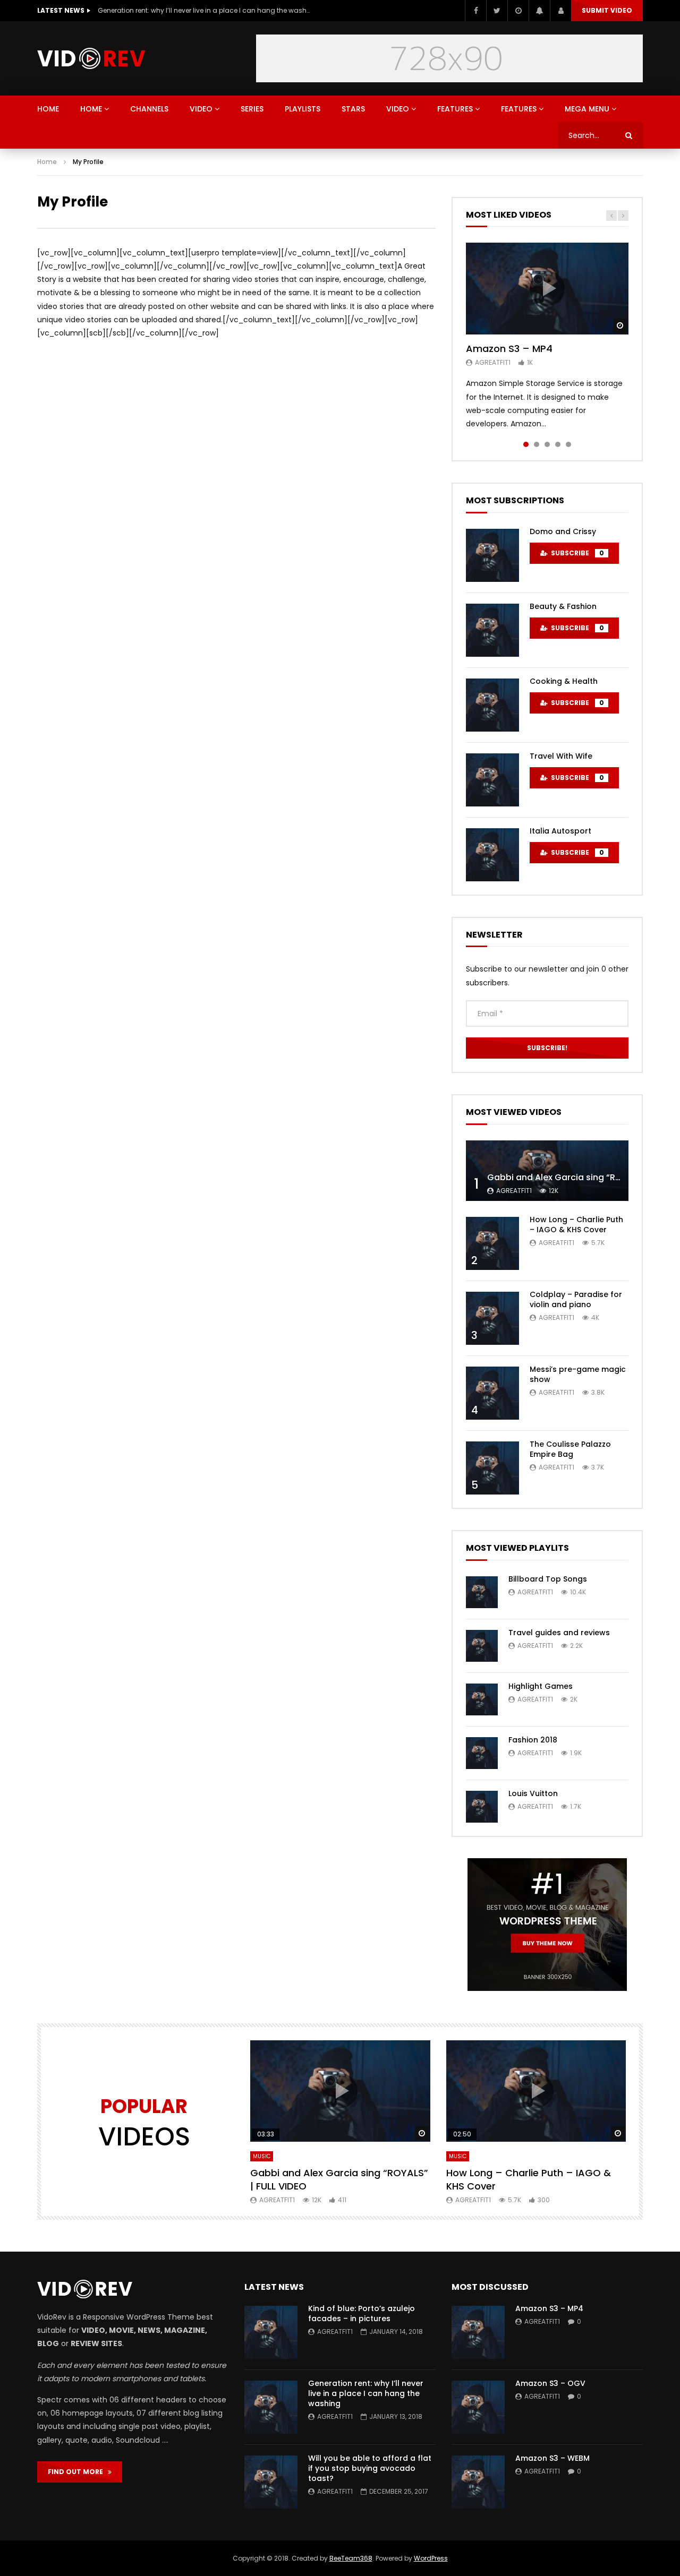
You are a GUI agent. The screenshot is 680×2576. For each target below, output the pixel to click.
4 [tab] (558, 444)
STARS (353, 109)
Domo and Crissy (563, 531)
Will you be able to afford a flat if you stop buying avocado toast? (204, 10)
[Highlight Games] (482, 1699)
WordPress (431, 2558)
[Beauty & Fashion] (492, 630)
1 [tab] (526, 444)
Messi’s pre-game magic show (578, 1374)
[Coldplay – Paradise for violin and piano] (492, 1318)
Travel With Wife (561, 756)
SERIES (252, 109)
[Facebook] (475, 11)
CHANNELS (149, 109)
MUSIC (262, 2156)
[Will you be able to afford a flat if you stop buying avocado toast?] (271, 2482)
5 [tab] (568, 444)
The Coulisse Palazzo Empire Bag (570, 1449)
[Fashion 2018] (482, 1753)
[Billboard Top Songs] (482, 1592)
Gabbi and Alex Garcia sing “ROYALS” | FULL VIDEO (339, 2179)
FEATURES (455, 109)
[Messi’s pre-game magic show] (492, 1393)
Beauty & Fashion (563, 606)
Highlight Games (541, 1686)
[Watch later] (518, 11)
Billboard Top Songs (548, 1579)
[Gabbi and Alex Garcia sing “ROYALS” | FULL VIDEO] (547, 1171)
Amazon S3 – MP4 (509, 349)
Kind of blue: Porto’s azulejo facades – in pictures (362, 2313)
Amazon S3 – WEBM (552, 2458)
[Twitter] (497, 11)
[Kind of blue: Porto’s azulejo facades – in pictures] (271, 2332)
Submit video (607, 10)
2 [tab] (537, 444)
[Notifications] (539, 11)
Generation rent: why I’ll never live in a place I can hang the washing (366, 2393)
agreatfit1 (493, 362)
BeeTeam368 (351, 2558)
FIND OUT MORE (78, 2472)
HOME (48, 109)
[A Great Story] (91, 58)
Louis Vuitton (533, 1793)
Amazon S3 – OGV (550, 2383)
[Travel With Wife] (492, 780)
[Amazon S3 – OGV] (478, 2407)
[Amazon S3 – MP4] (478, 2332)
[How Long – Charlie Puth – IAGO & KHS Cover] (492, 1243)
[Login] (560, 11)
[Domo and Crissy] (492, 555)
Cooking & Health (564, 681)
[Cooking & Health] (492, 705)
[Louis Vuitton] (482, 1807)
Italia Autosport (560, 831)
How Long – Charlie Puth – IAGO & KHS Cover (576, 1225)
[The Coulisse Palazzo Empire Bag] (492, 1468)
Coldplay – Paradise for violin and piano (576, 1299)
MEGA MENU (587, 109)
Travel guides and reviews (559, 1633)
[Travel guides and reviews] (482, 1646)
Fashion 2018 (533, 1740)
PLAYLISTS (303, 109)
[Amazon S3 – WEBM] (478, 2482)
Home (47, 162)
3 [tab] (547, 444)
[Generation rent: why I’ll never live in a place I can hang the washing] (271, 2407)
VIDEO (201, 109)
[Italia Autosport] (492, 855)
